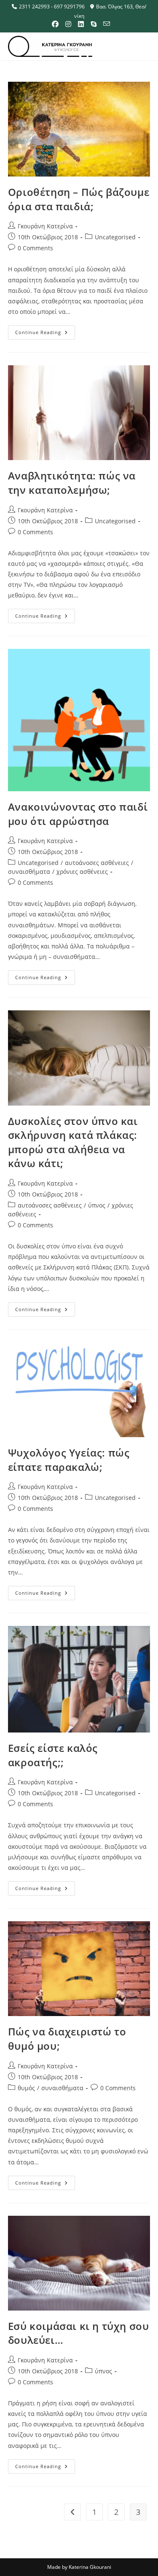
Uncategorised (115, 237)
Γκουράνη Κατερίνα (45, 226)
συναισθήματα (29, 872)
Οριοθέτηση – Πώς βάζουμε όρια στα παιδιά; (79, 199)
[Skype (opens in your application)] (94, 24)
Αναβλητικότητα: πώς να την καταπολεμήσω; (72, 483)
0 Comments (35, 248)
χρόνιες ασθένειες (82, 872)
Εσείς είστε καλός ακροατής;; (53, 1755)
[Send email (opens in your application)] (105, 24)
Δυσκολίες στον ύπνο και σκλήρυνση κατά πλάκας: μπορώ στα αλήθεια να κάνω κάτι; (73, 1142)
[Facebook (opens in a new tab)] (55, 24)
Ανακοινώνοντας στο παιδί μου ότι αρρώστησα (78, 814)
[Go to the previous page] (72, 2512)
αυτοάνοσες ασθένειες (97, 863)
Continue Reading (45, 330)
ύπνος (97, 1205)
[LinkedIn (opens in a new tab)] (81, 24)
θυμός (26, 2088)
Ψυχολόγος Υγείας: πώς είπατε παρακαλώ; (69, 1460)
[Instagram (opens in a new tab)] (68, 24)
